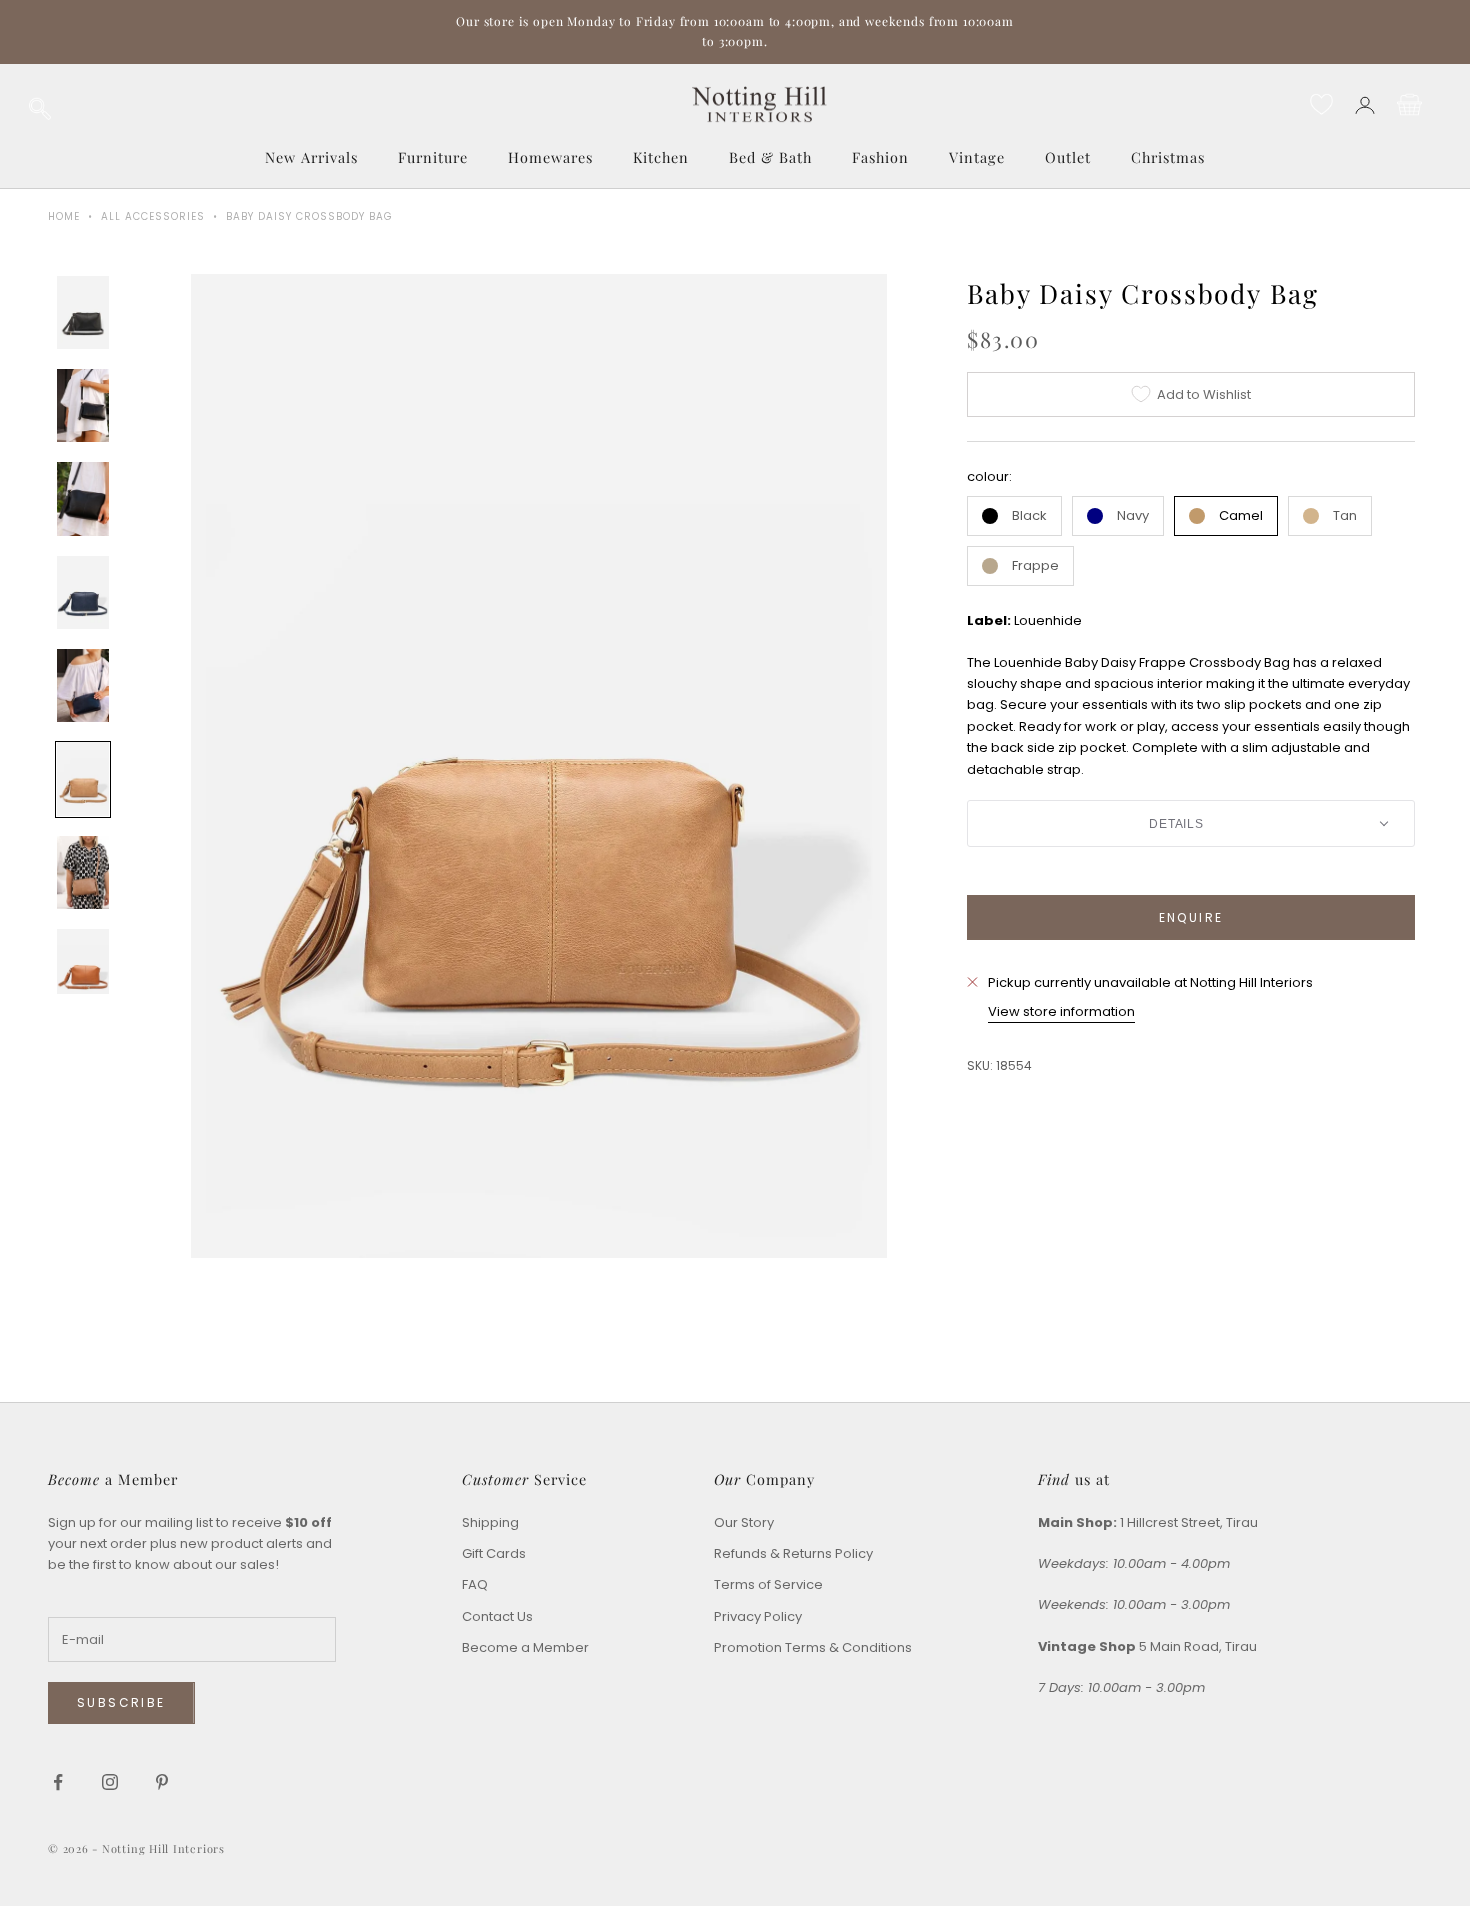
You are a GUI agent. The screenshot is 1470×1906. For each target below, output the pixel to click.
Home (64, 216)
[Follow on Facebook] (58, 1782)
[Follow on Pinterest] (162, 1782)
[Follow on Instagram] (110, 1782)
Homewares (550, 157)
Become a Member (525, 1647)
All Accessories (153, 216)
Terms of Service (768, 1584)
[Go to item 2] (83, 405)
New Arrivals (311, 157)
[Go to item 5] (83, 685)
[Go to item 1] (83, 312)
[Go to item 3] (83, 498)
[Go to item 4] (83, 592)
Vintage (977, 157)
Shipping (490, 1522)
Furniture (433, 157)
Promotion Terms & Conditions (813, 1647)
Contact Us (497, 1616)
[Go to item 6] (83, 778)
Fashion (880, 157)
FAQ (475, 1584)
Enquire (1191, 916)
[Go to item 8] (83, 965)
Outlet (1068, 157)
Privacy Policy (758, 1616)
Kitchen (661, 157)
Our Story (744, 1522)
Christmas (1168, 157)
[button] (1191, 824)
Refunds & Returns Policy (793, 1553)
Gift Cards (494, 1553)
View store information (1061, 1011)
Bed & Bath (770, 157)
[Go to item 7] (83, 872)
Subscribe (121, 1702)
